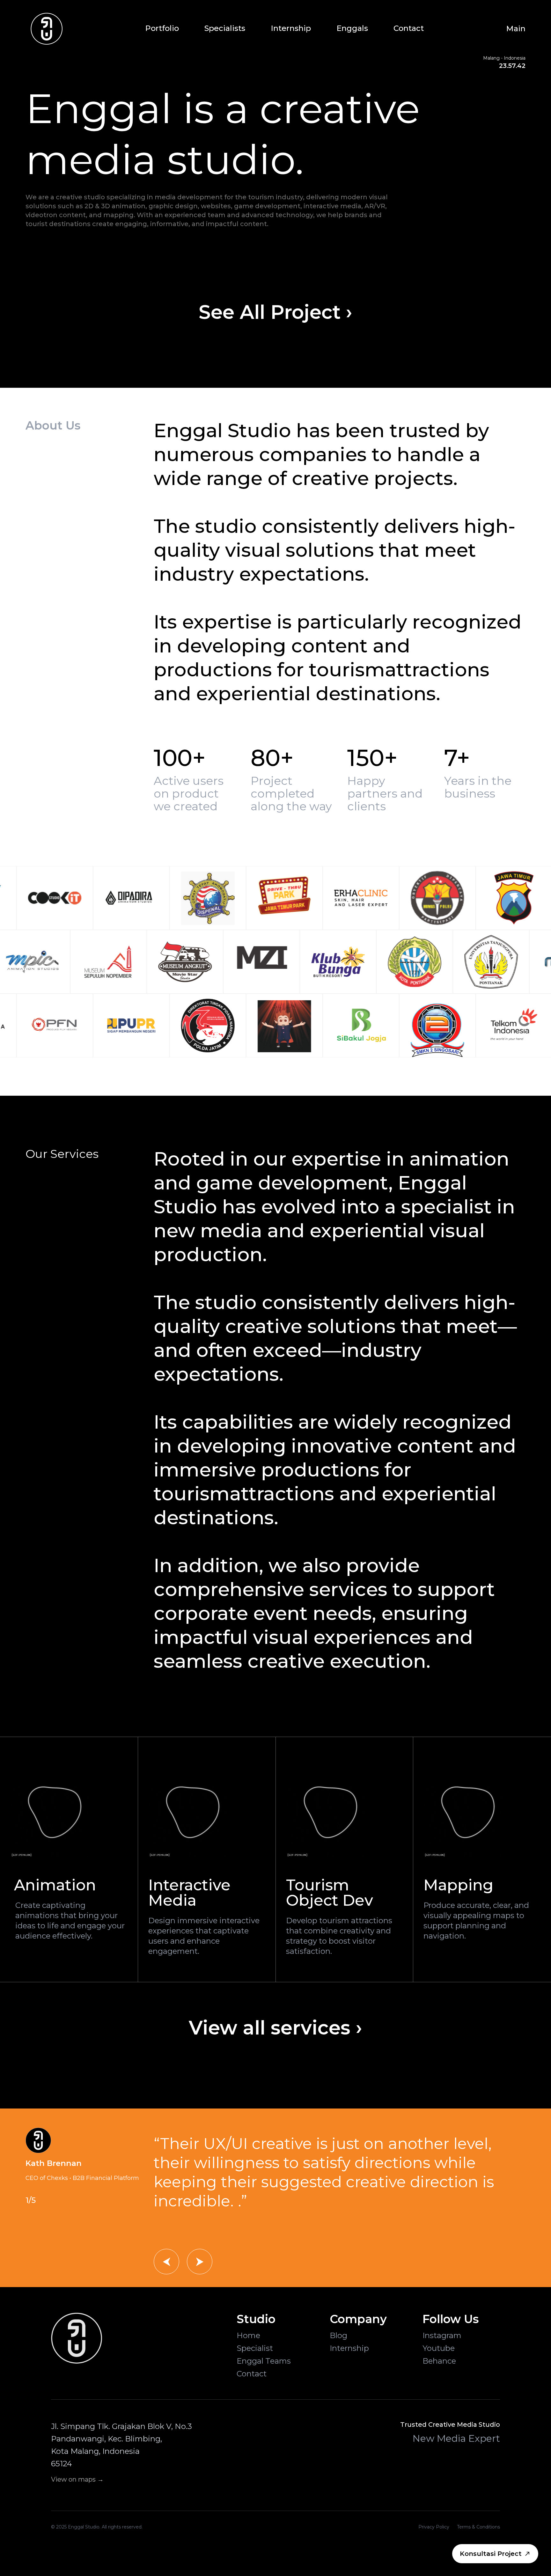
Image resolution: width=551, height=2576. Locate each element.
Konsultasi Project (491, 2554)
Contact (409, 28)
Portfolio (162, 28)
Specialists (225, 28)
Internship (291, 28)
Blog (338, 2335)
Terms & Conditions (478, 2527)
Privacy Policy (434, 2527)
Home (248, 2335)
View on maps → (77, 2479)
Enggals (352, 28)
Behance (439, 2361)
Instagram (442, 2335)
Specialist (255, 2348)
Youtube (439, 2348)
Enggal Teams (264, 2361)
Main (516, 29)
